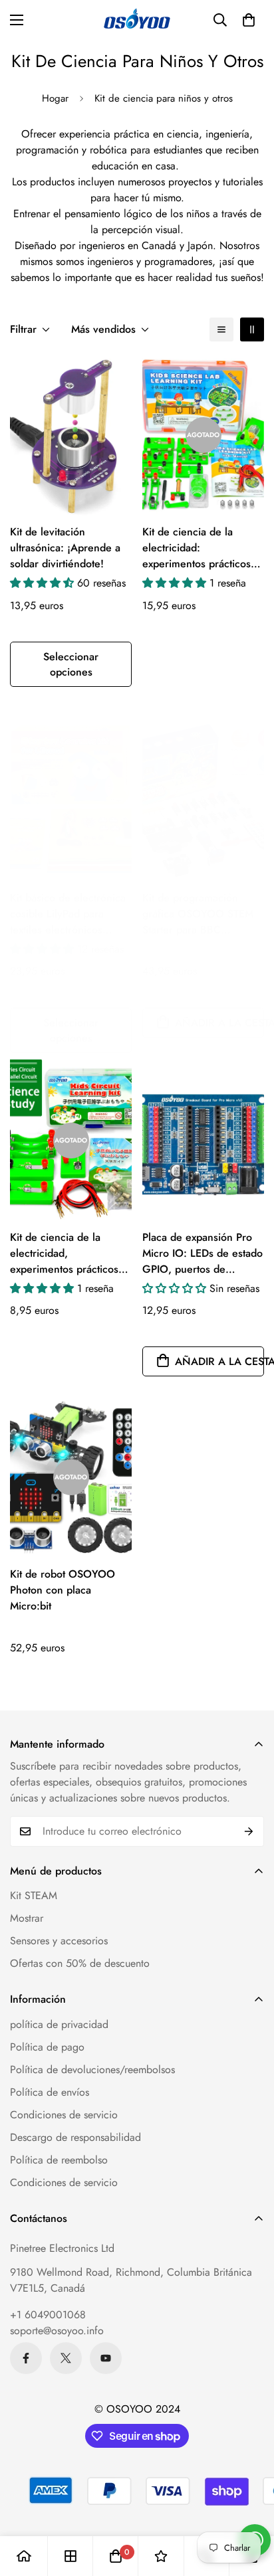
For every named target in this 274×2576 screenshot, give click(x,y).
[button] (249, 20)
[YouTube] (106, 2358)
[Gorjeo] (66, 2358)
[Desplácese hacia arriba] (250, 2506)
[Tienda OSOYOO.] (137, 20)
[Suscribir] (249, 1831)
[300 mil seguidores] (26, 2358)
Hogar (55, 98)
